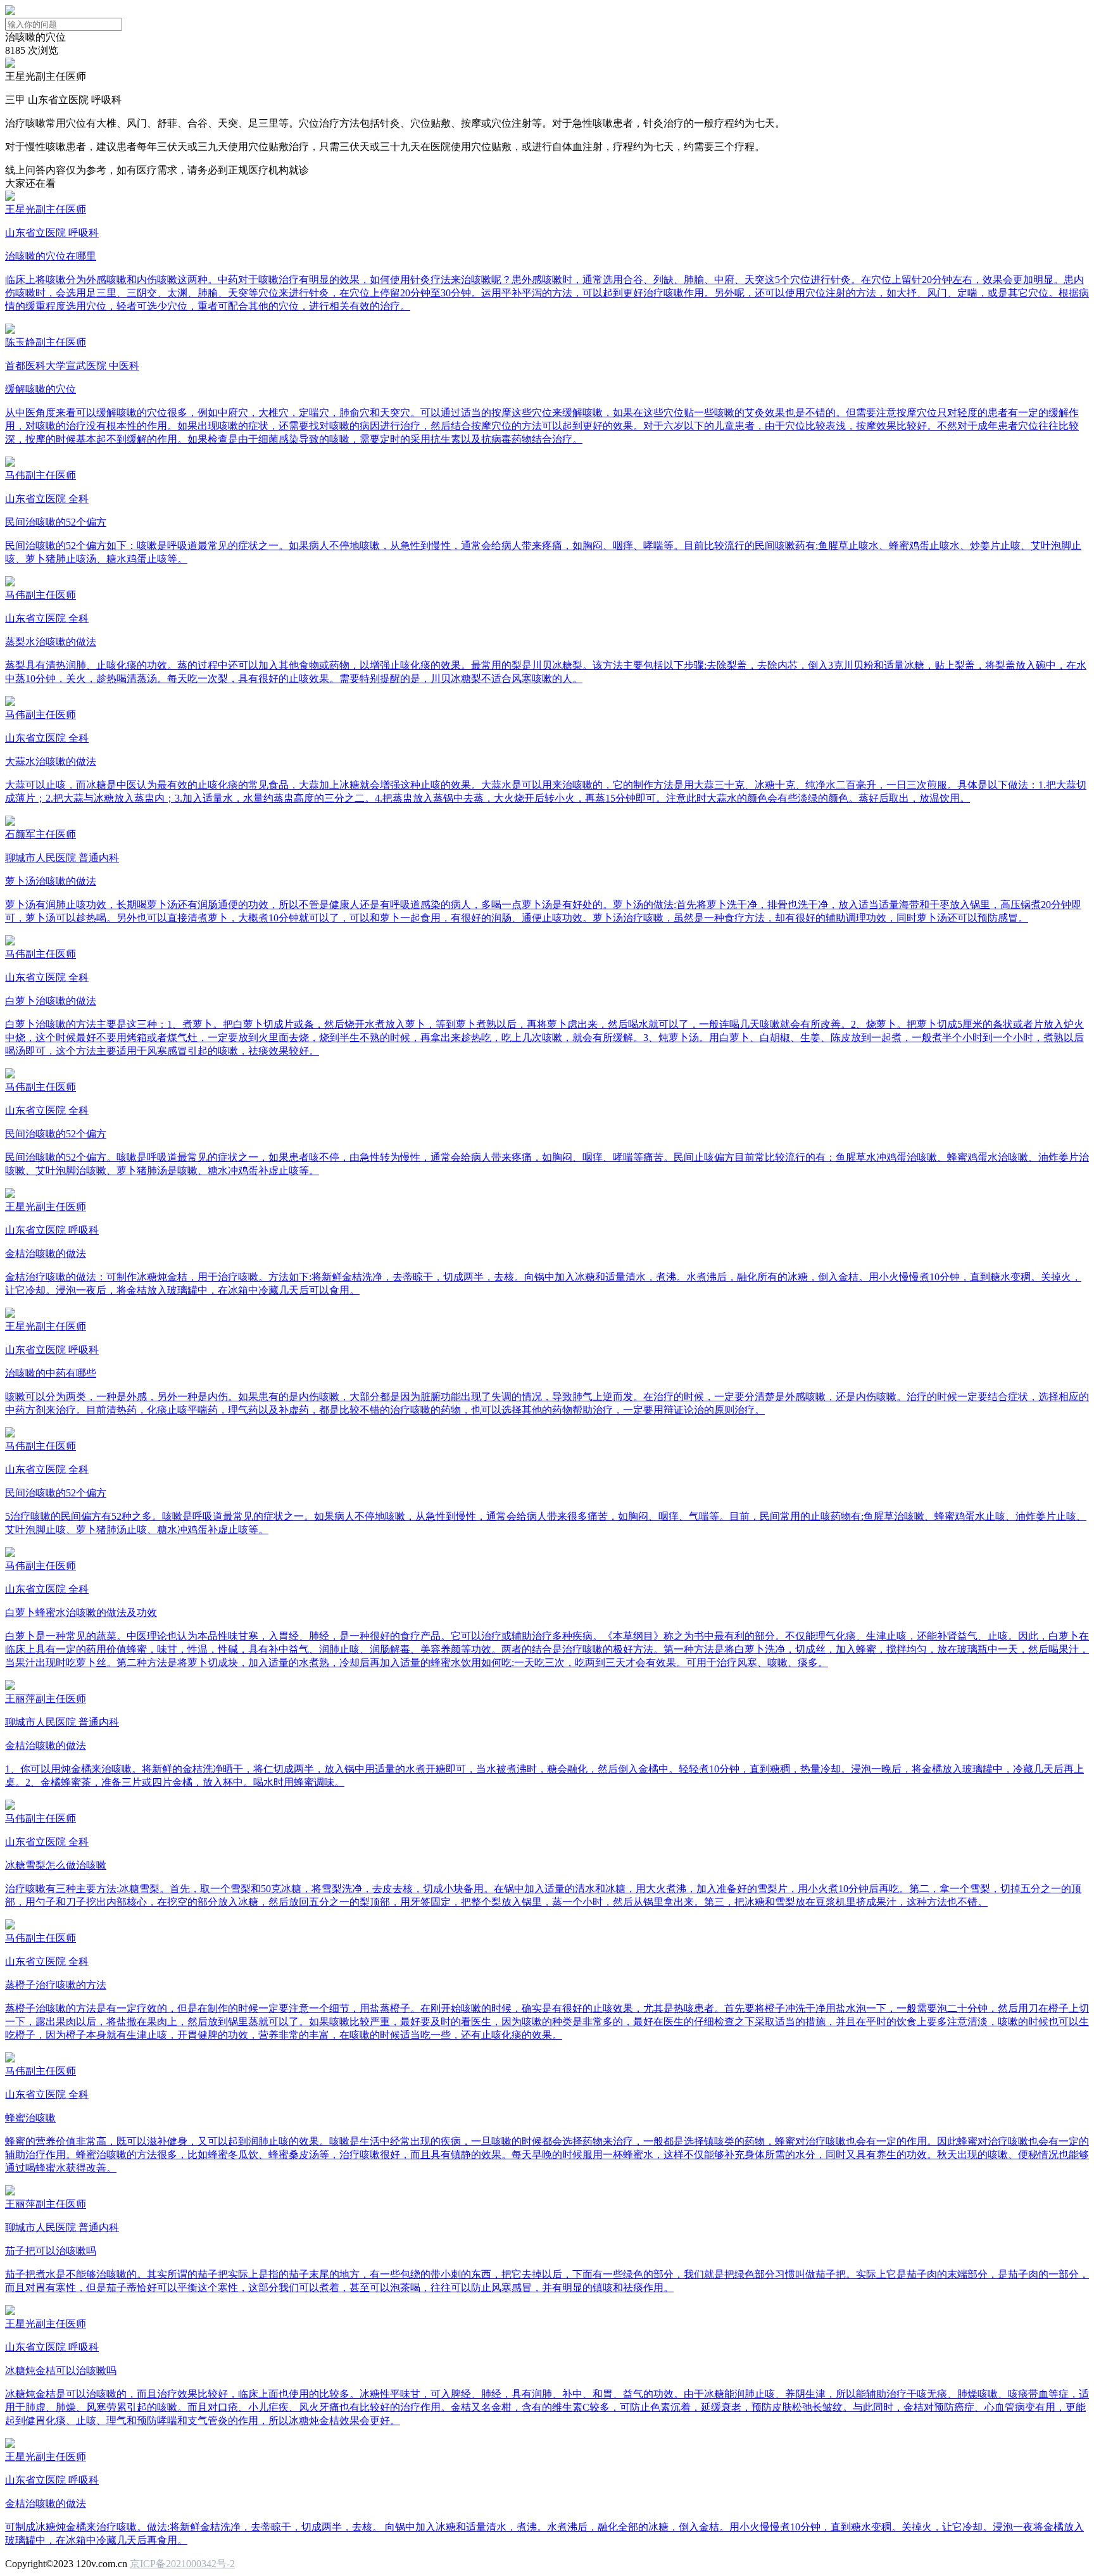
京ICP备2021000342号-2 (182, 2564)
